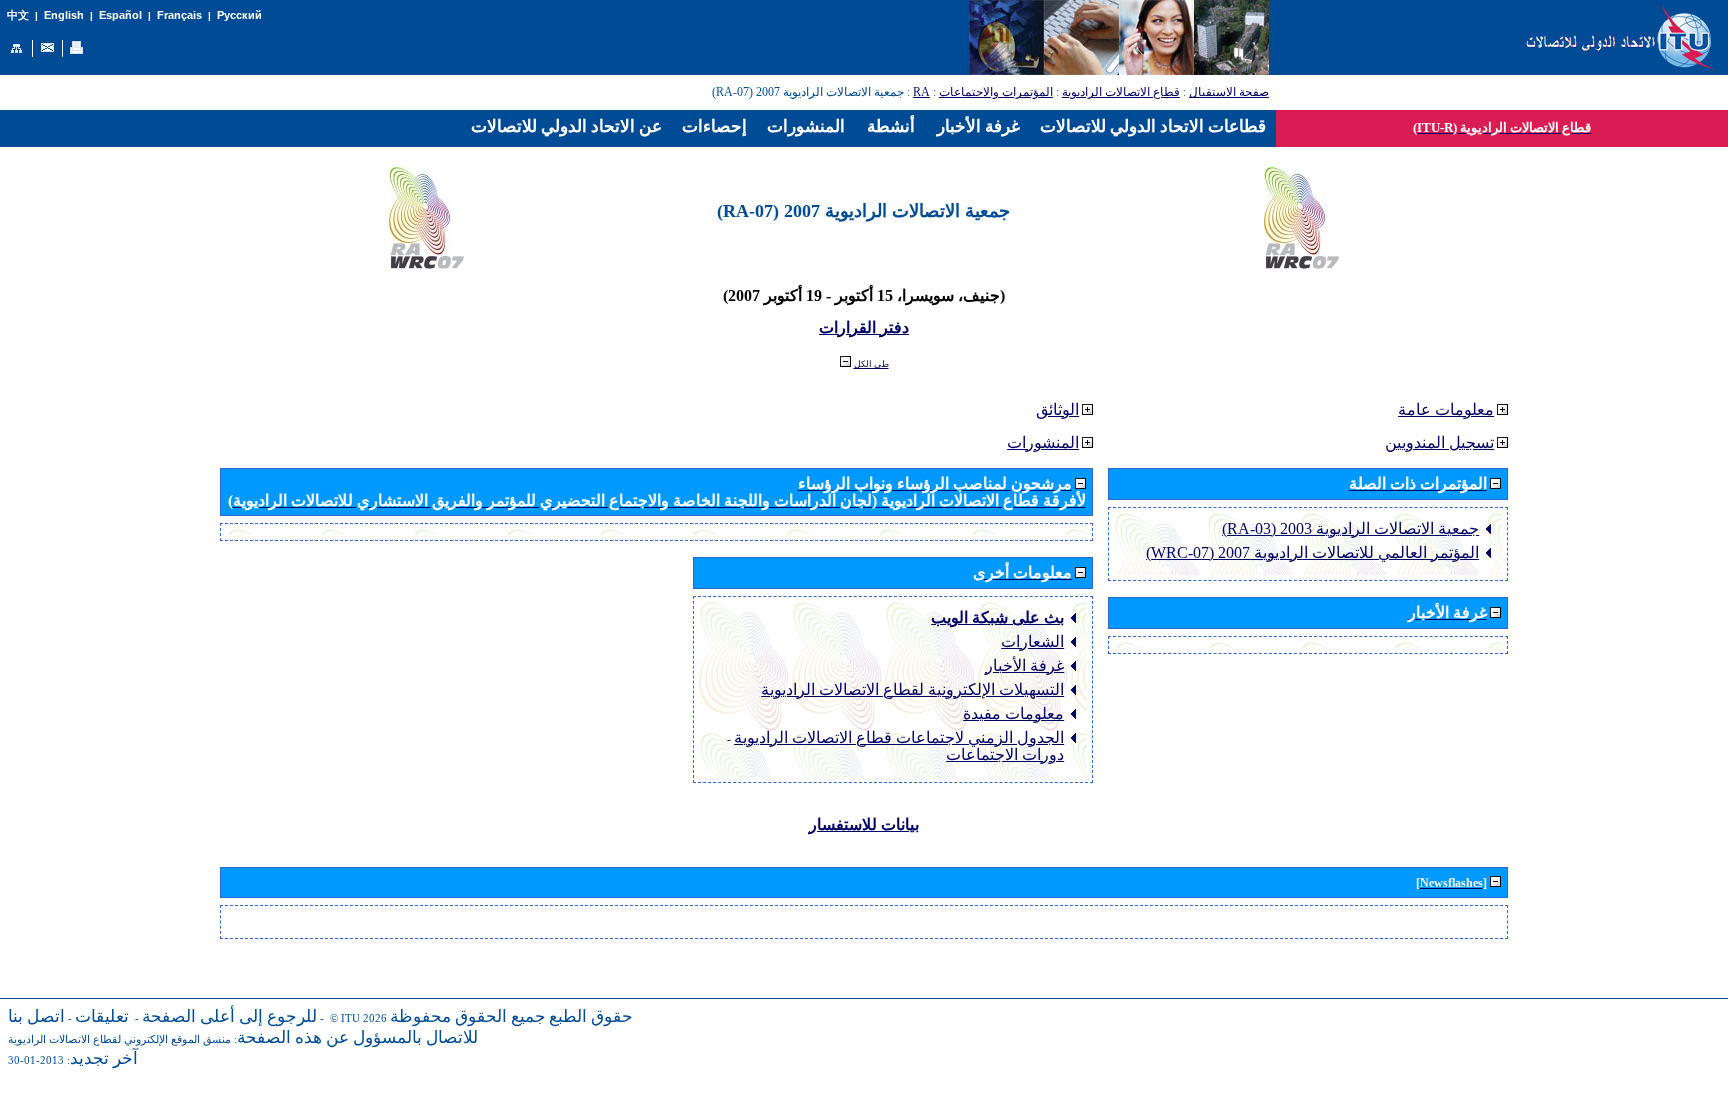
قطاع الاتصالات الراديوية (1121, 92)
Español (120, 15)
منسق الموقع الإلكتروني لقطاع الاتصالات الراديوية (119, 1039)
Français (179, 15)
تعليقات (102, 1016)
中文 (18, 15)
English (64, 15)
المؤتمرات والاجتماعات (996, 92)
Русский (239, 15)
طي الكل (871, 364)
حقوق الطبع (591, 1016)
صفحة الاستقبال (1229, 92)
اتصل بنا (36, 1016)
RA (921, 92)
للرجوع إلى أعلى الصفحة (229, 1016)
